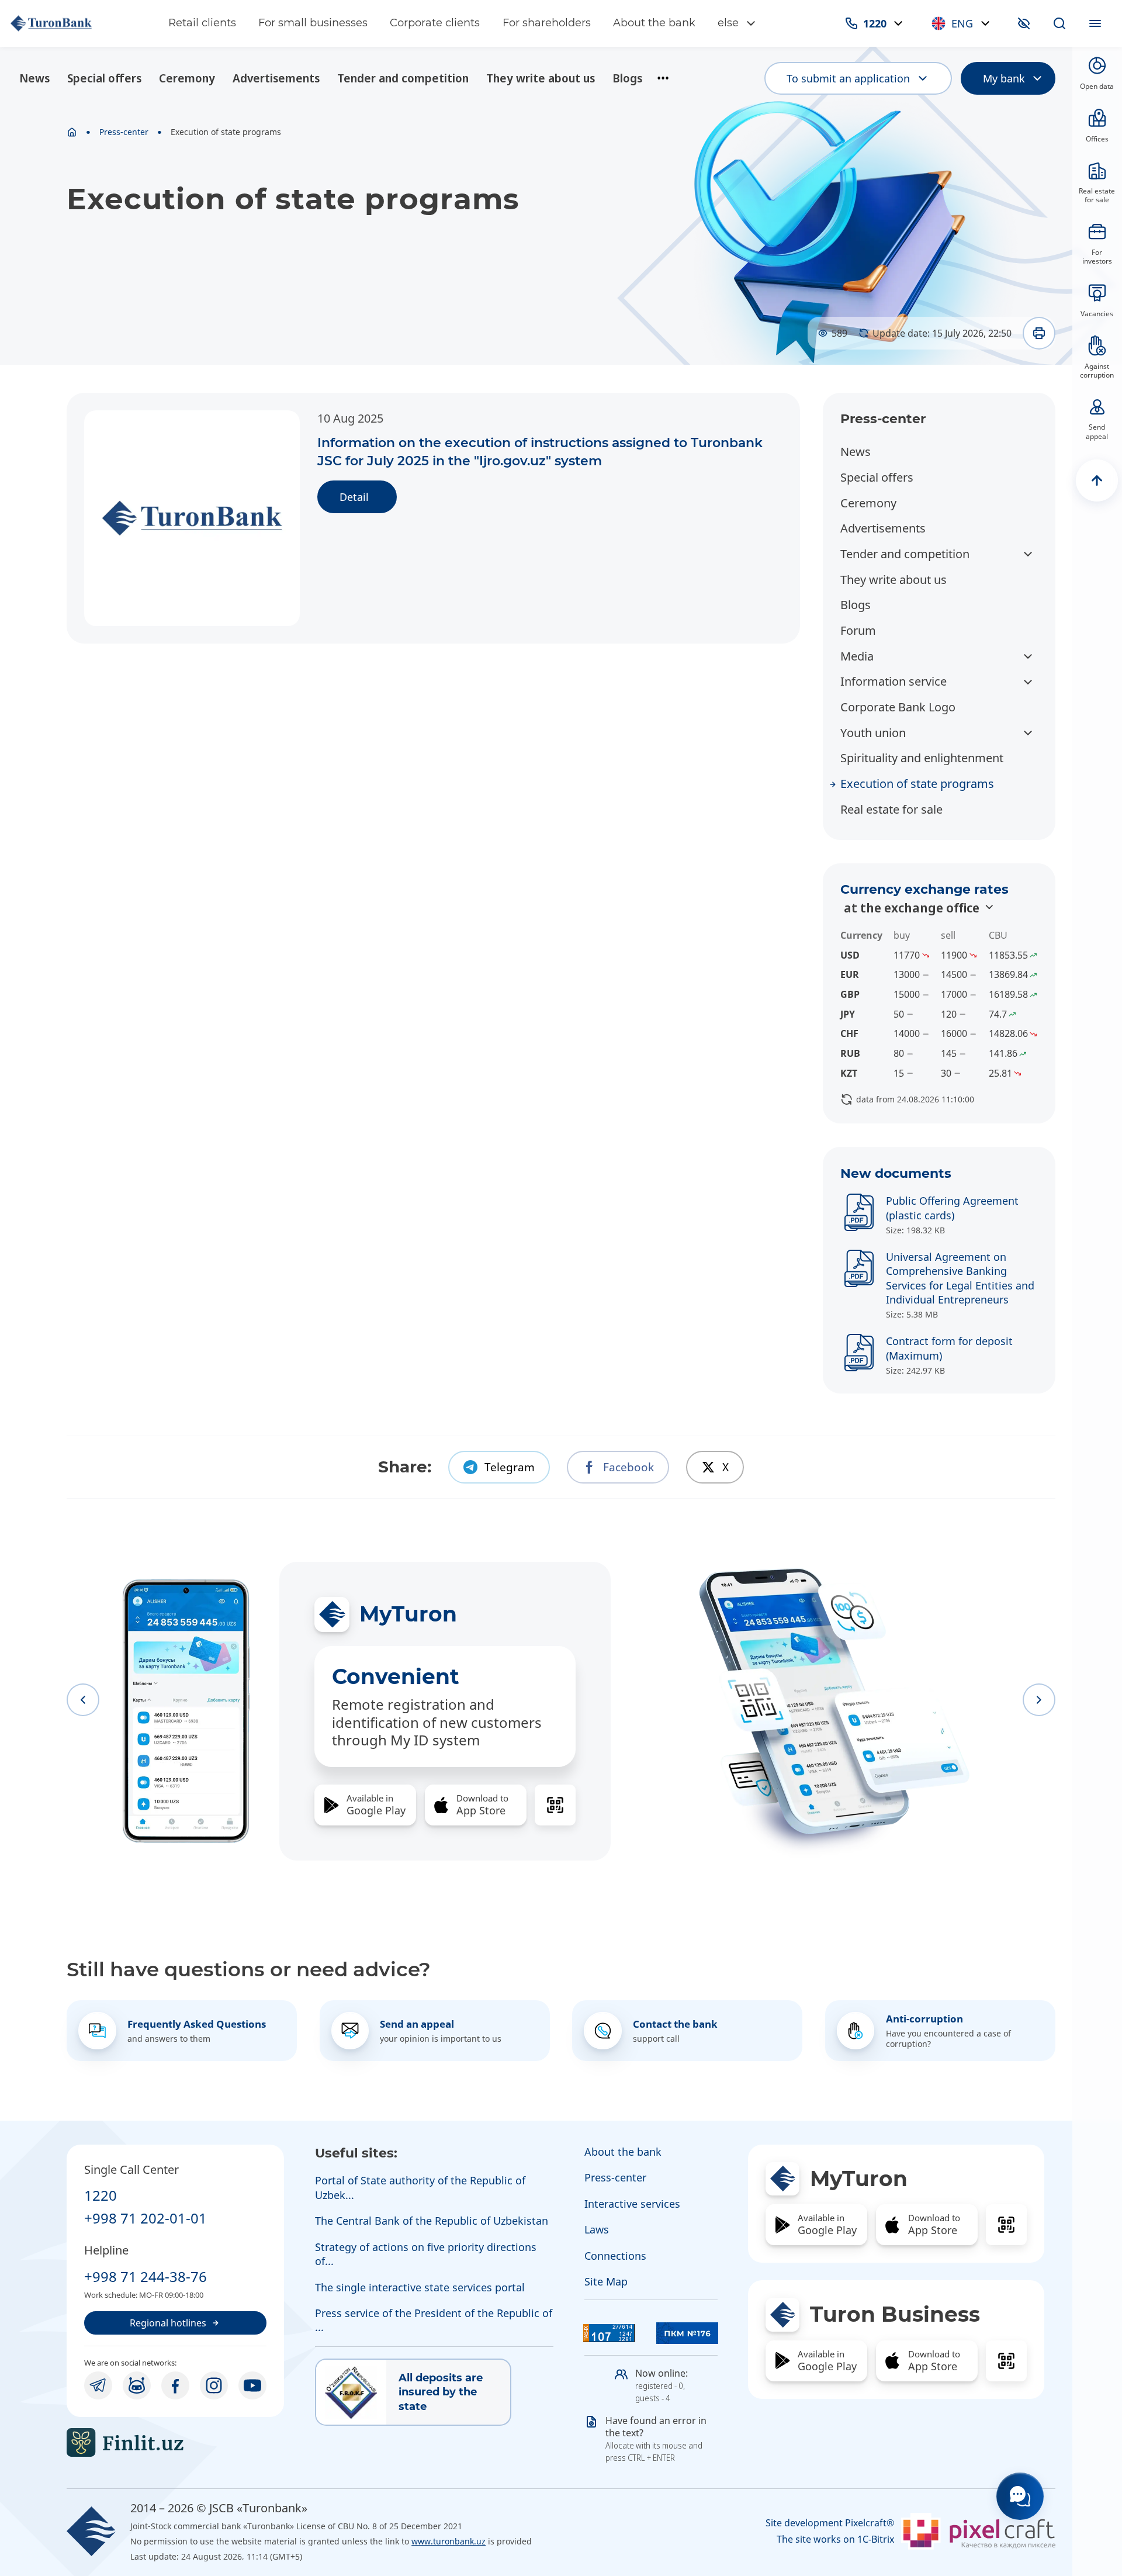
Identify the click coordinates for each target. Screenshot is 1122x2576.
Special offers (104, 78)
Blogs (627, 78)
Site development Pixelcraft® (830, 2523)
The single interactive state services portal (420, 2287)
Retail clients (202, 23)
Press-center (124, 132)
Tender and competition (403, 78)
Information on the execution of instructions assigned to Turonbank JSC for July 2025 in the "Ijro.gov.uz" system (540, 452)
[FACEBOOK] (175, 2385)
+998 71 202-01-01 (146, 2218)
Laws (597, 2229)
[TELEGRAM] (98, 2385)
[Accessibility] (1024, 23)
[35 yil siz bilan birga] (78, 23)
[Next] (1039, 1700)
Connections (615, 2256)
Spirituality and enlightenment (922, 758)
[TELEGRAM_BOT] (137, 2385)
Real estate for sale (891, 809)
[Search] (1059, 23)
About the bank (654, 23)
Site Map (606, 2281)
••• (663, 78)
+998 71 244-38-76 (146, 2276)
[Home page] (72, 132)
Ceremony (187, 78)
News (34, 78)
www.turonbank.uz (449, 2541)
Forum (858, 630)
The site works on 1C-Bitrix (835, 2539)
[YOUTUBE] (252, 2385)
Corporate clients (435, 23)
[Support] (1020, 2496)
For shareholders (547, 23)
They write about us (541, 78)
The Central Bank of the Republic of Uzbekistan (432, 2221)
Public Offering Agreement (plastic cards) (952, 1208)
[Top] (1097, 480)
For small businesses (313, 23)
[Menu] (1095, 23)
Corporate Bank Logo (898, 707)
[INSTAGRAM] (214, 2385)
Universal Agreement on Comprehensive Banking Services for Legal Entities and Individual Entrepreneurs (960, 1278)
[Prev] (83, 1700)
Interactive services (632, 2204)
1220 (101, 2195)
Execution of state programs (917, 784)
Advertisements (276, 78)
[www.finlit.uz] (175, 2442)
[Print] (1039, 333)
